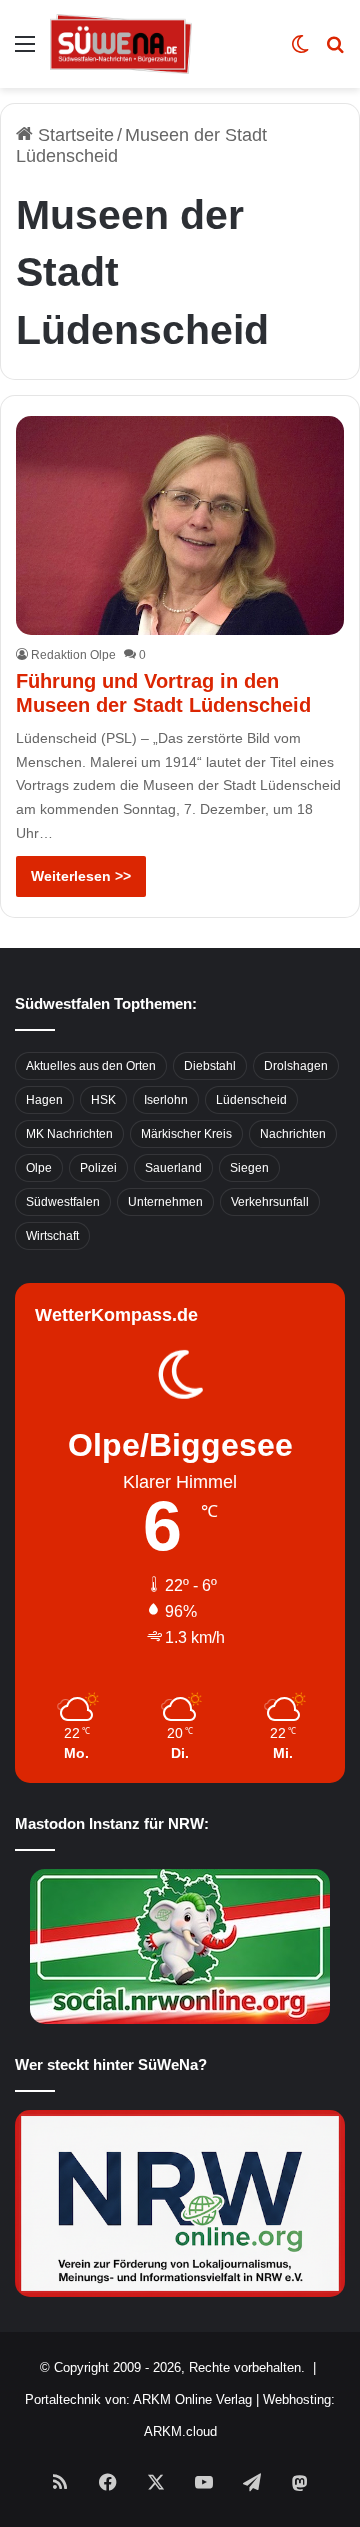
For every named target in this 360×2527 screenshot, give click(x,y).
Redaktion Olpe (73, 655)
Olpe (39, 1168)
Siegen (249, 1168)
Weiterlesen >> (81, 876)
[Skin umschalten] (300, 51)
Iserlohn (166, 1100)
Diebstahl (210, 1066)
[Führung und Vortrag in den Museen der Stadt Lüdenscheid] (179, 525)
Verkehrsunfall (270, 1202)
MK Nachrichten (69, 1134)
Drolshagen (296, 1066)
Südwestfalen (63, 1202)
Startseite (73, 135)
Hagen (44, 1100)
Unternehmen (165, 1202)
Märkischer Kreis (186, 1134)
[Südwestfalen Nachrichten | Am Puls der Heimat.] (121, 44)
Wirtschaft (52, 1236)
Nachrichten (293, 1134)
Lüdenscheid (251, 1100)
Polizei (98, 1168)
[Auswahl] (25, 51)
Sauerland (173, 1168)
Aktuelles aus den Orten (91, 1066)
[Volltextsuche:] (335, 51)
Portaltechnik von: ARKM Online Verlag (138, 2399)
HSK (103, 1100)
